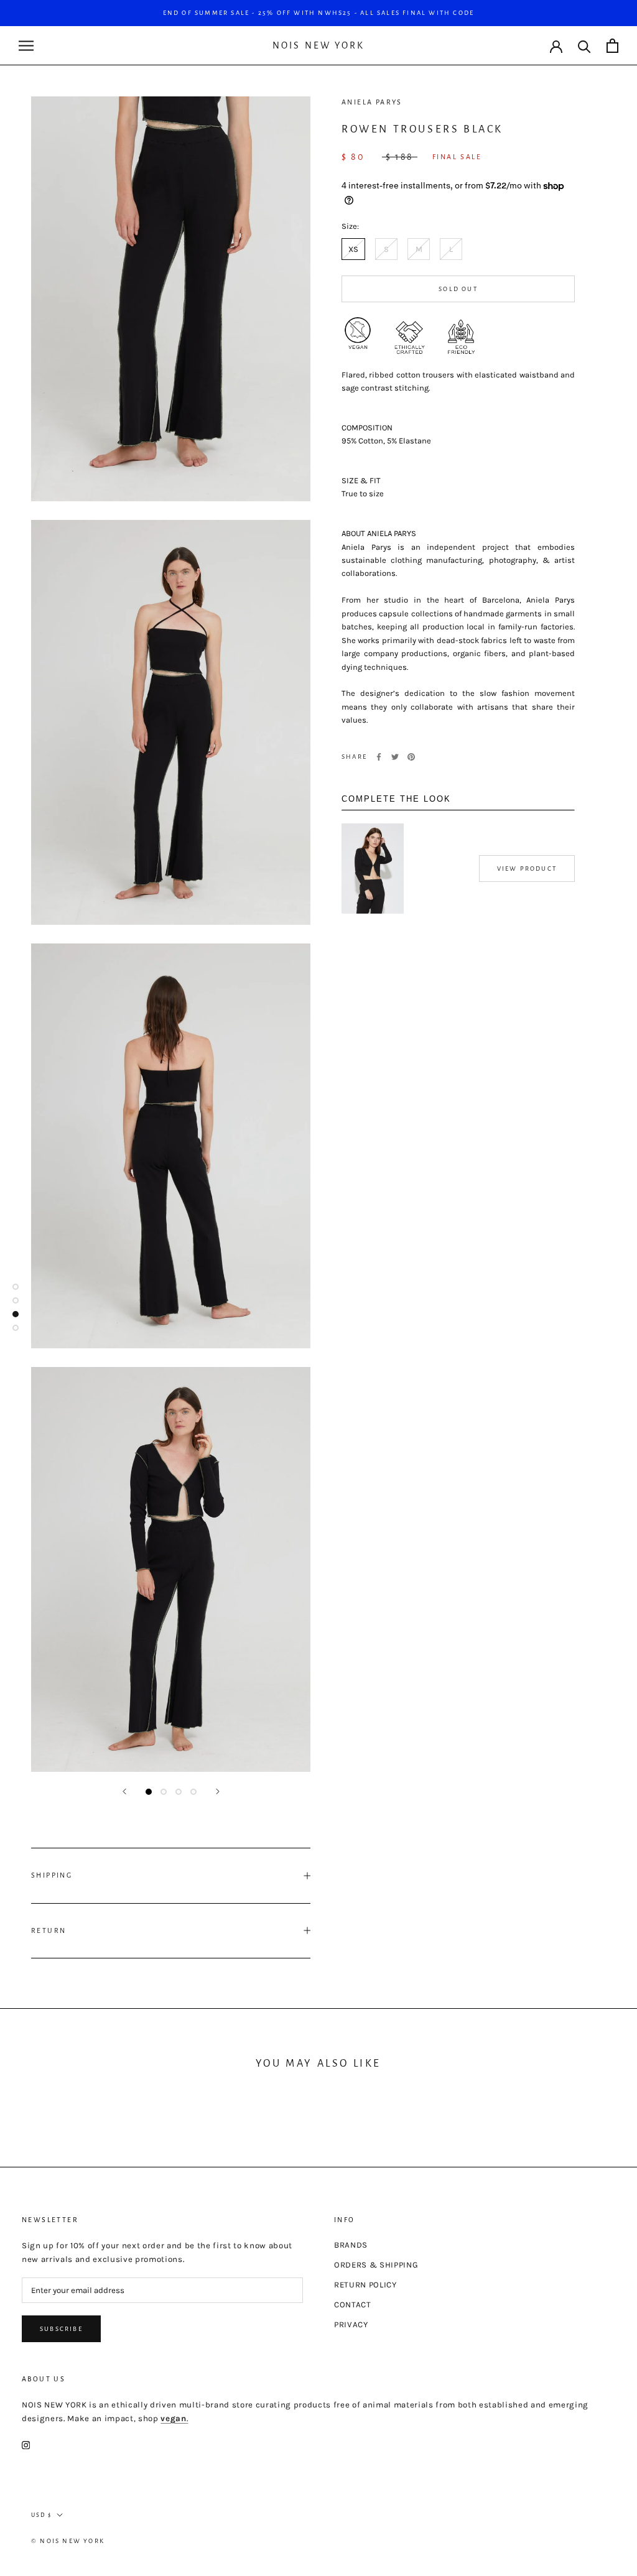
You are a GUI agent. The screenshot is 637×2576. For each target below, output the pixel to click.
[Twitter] (395, 757)
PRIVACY (351, 2324)
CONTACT (353, 2305)
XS (353, 249)
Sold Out (458, 289)
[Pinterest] (411, 757)
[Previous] (124, 1791)
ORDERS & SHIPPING (376, 2265)
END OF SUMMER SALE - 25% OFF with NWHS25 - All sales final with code (319, 13)
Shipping (52, 1875)
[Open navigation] (26, 46)
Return (49, 1930)
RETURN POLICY (365, 2285)
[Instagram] (26, 2445)
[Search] (584, 46)
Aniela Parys (372, 102)
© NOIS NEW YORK (68, 2541)
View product (527, 869)
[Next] (218, 1791)
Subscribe (61, 2329)
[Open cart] (612, 46)
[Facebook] (379, 757)
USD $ (41, 2515)
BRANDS (351, 2245)
